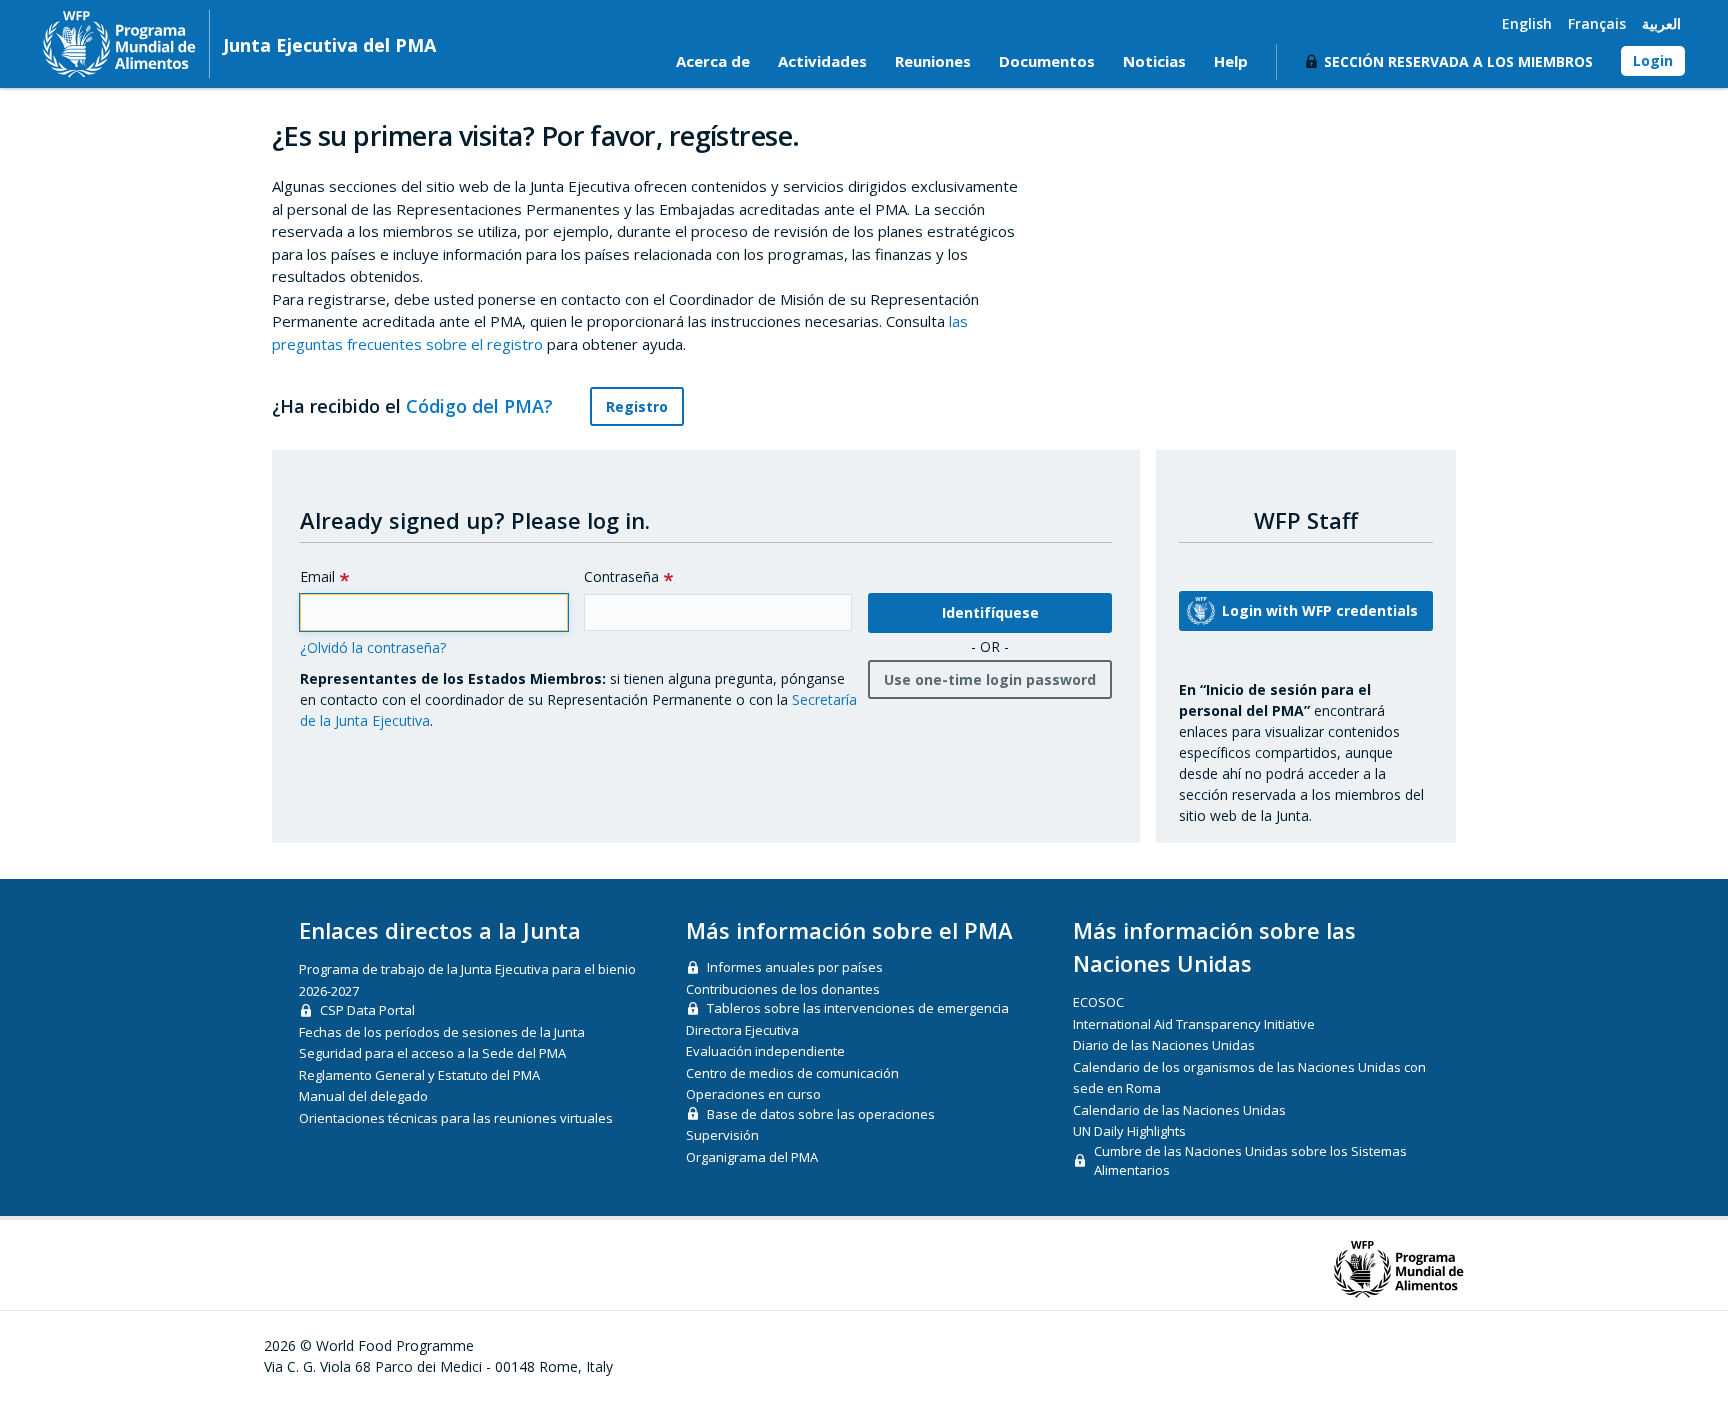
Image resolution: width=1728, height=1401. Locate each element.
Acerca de (713, 61)
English (1527, 23)
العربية (1661, 23)
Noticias (1154, 61)
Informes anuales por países (795, 967)
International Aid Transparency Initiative (1194, 1024)
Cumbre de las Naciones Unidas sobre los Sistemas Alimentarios (1250, 1161)
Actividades (822, 61)
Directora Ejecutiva (742, 1030)
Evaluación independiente (765, 1051)
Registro (637, 406)
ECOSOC (1098, 1002)
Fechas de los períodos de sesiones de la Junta (442, 1032)
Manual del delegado (363, 1096)
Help (1231, 61)
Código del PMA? (482, 406)
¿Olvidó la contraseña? (373, 647)
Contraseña (621, 576)
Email (317, 576)
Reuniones (933, 61)
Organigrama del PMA (752, 1157)
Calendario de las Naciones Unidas (1179, 1110)
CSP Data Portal (367, 1010)
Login (1653, 60)
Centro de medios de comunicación (792, 1073)
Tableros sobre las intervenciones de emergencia (858, 1008)
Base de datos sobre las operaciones (821, 1114)
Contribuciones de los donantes (783, 989)
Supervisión (722, 1135)
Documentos (1047, 61)
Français (1597, 23)
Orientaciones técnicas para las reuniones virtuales (456, 1118)
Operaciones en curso (753, 1094)
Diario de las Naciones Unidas (1164, 1045)
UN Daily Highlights (1129, 1131)
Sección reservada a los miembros (1458, 61)
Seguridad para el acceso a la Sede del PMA (432, 1053)
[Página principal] (119, 44)
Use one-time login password (990, 679)
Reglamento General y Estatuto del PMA (419, 1075)
